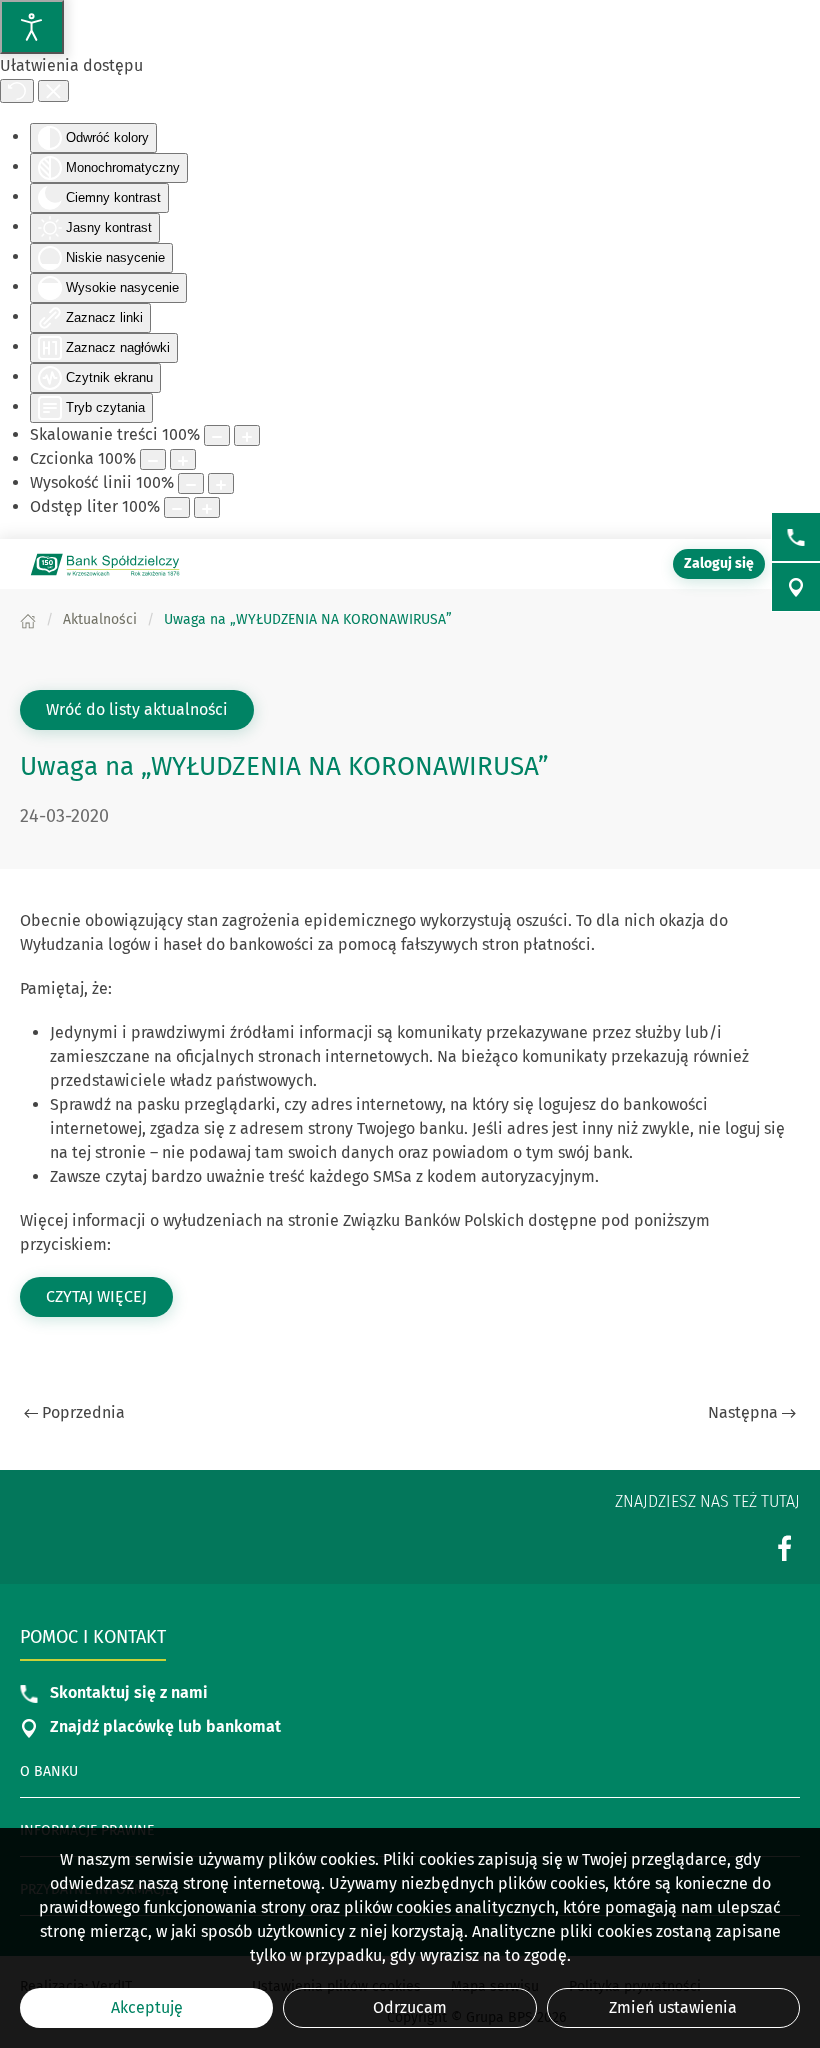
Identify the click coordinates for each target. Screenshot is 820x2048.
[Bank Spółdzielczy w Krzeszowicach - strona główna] (105, 564)
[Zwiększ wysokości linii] (221, 483)
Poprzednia (83, 1412)
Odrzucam (410, 2007)
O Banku (49, 1771)
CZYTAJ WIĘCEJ (109, 1296)
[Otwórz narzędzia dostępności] (32, 27)
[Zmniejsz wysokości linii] (191, 483)
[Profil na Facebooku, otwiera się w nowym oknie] (785, 1548)
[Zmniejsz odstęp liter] (177, 507)
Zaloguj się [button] (719, 563)
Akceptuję (147, 2007)
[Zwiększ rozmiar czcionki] (183, 459)
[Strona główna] (28, 619)
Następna (743, 1412)
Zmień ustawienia (673, 2007)
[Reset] (17, 91)
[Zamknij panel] (53, 91)
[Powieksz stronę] (247, 435)
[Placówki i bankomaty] (796, 587)
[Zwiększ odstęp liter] (207, 507)
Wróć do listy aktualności (137, 709)
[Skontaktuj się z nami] (796, 537)
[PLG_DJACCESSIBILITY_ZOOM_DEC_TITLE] (217, 435)
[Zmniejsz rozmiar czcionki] (153, 459)
